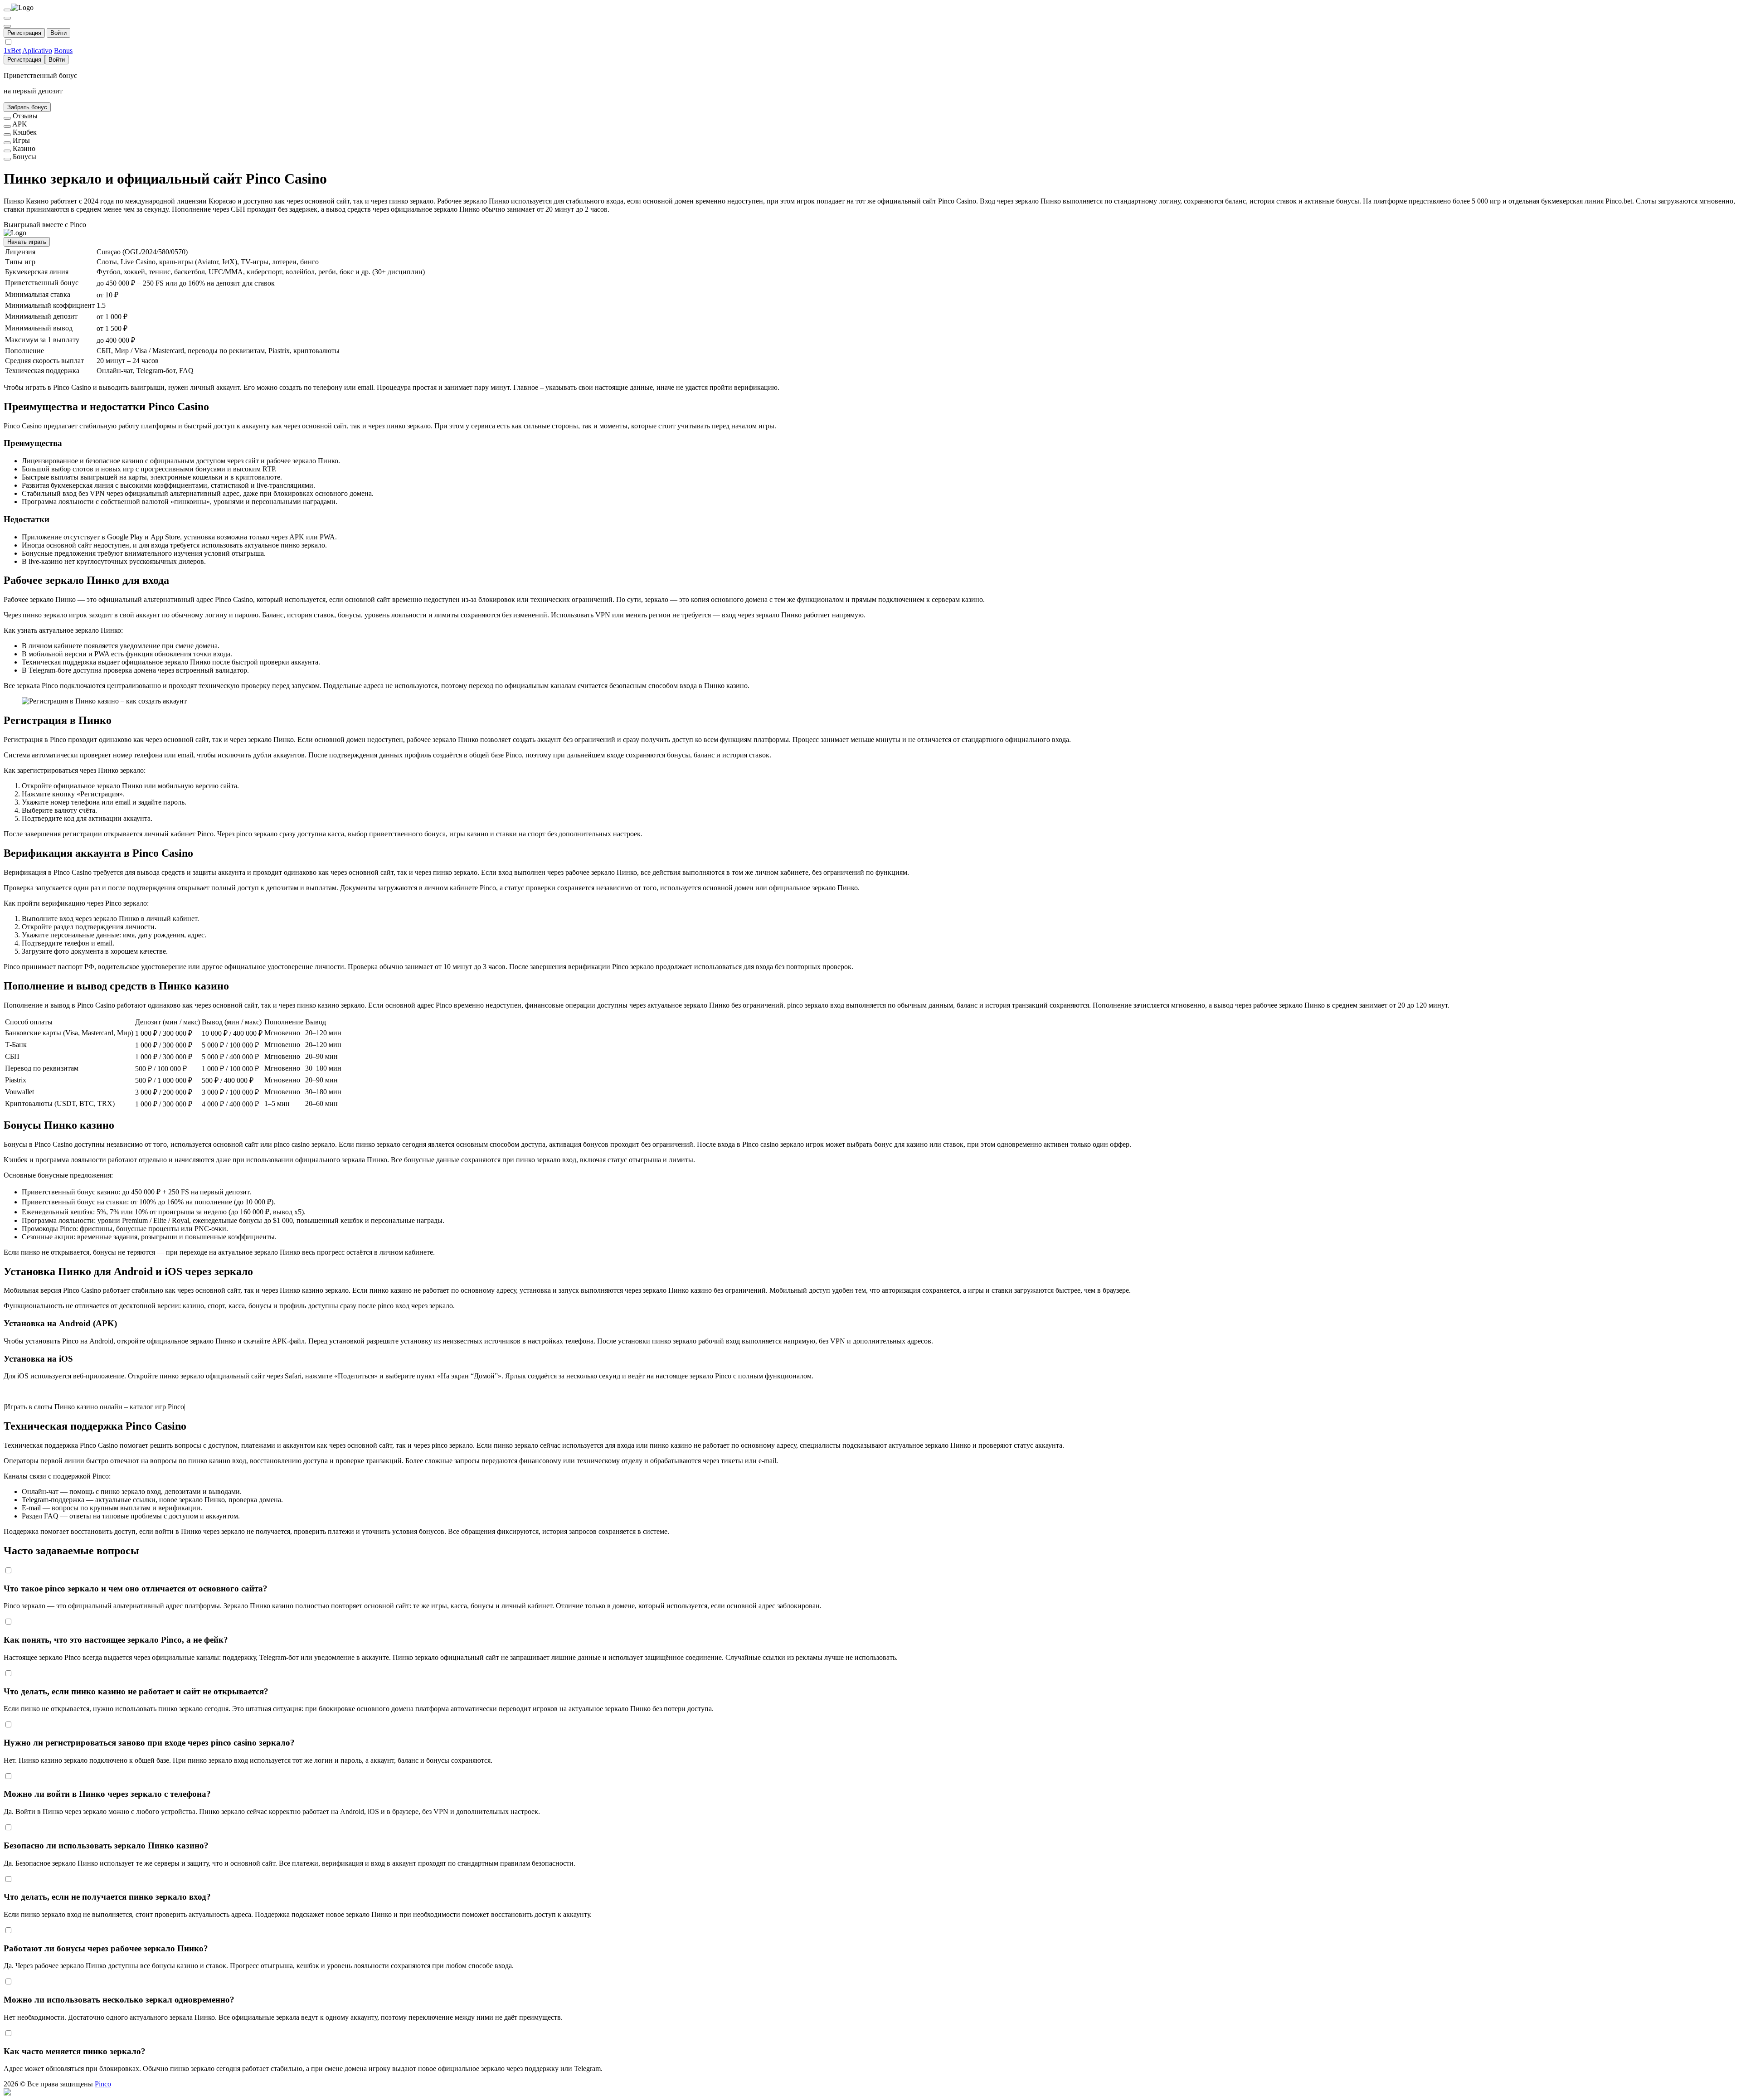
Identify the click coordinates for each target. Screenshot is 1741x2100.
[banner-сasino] (7, 151)
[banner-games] (7, 143)
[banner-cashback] (7, 135)
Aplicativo (37, 51)
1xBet (12, 51)
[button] (870, 2092)
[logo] (7, 10)
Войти (58, 33)
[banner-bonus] (7, 159)
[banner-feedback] (7, 118)
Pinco (103, 2084)
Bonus (63, 51)
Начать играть (27, 242)
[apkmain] (7, 126)
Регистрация (24, 33)
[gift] (7, 26)
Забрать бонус (27, 107)
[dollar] (7, 18)
